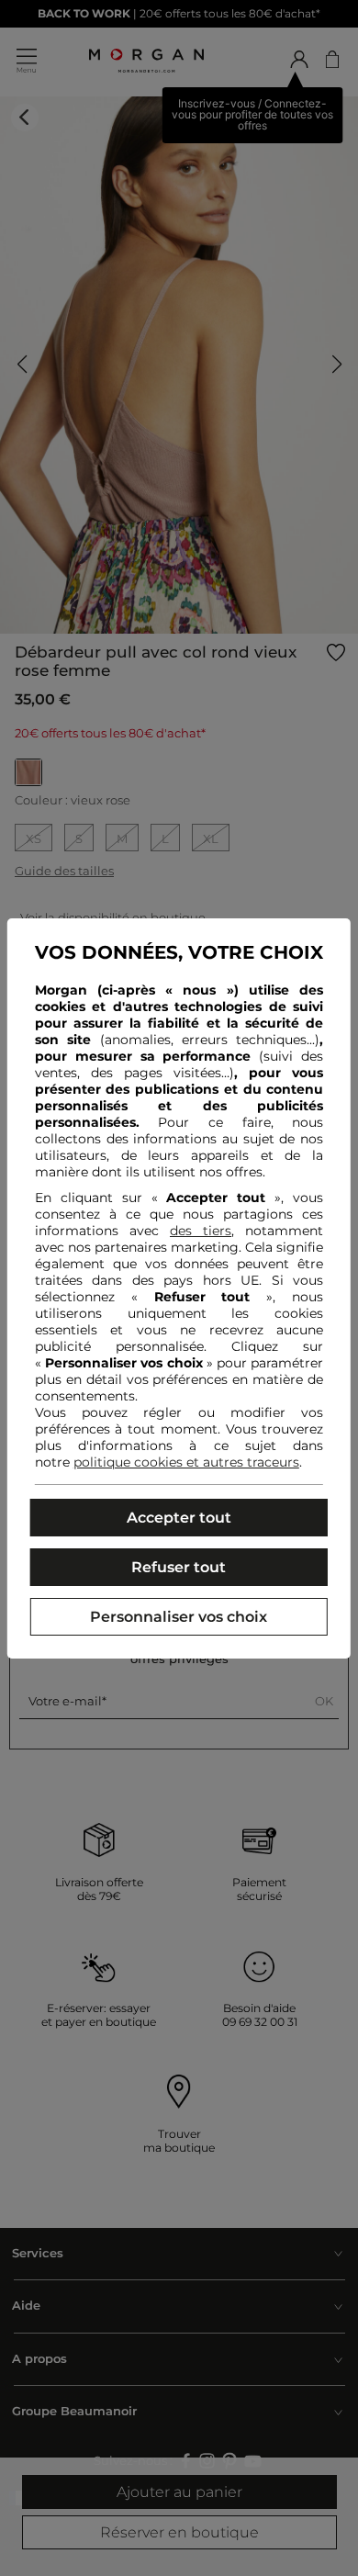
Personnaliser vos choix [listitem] (179, 1617)
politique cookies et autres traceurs (186, 1462)
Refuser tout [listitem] (179, 1567)
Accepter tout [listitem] (179, 1518)
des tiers (201, 1231)
